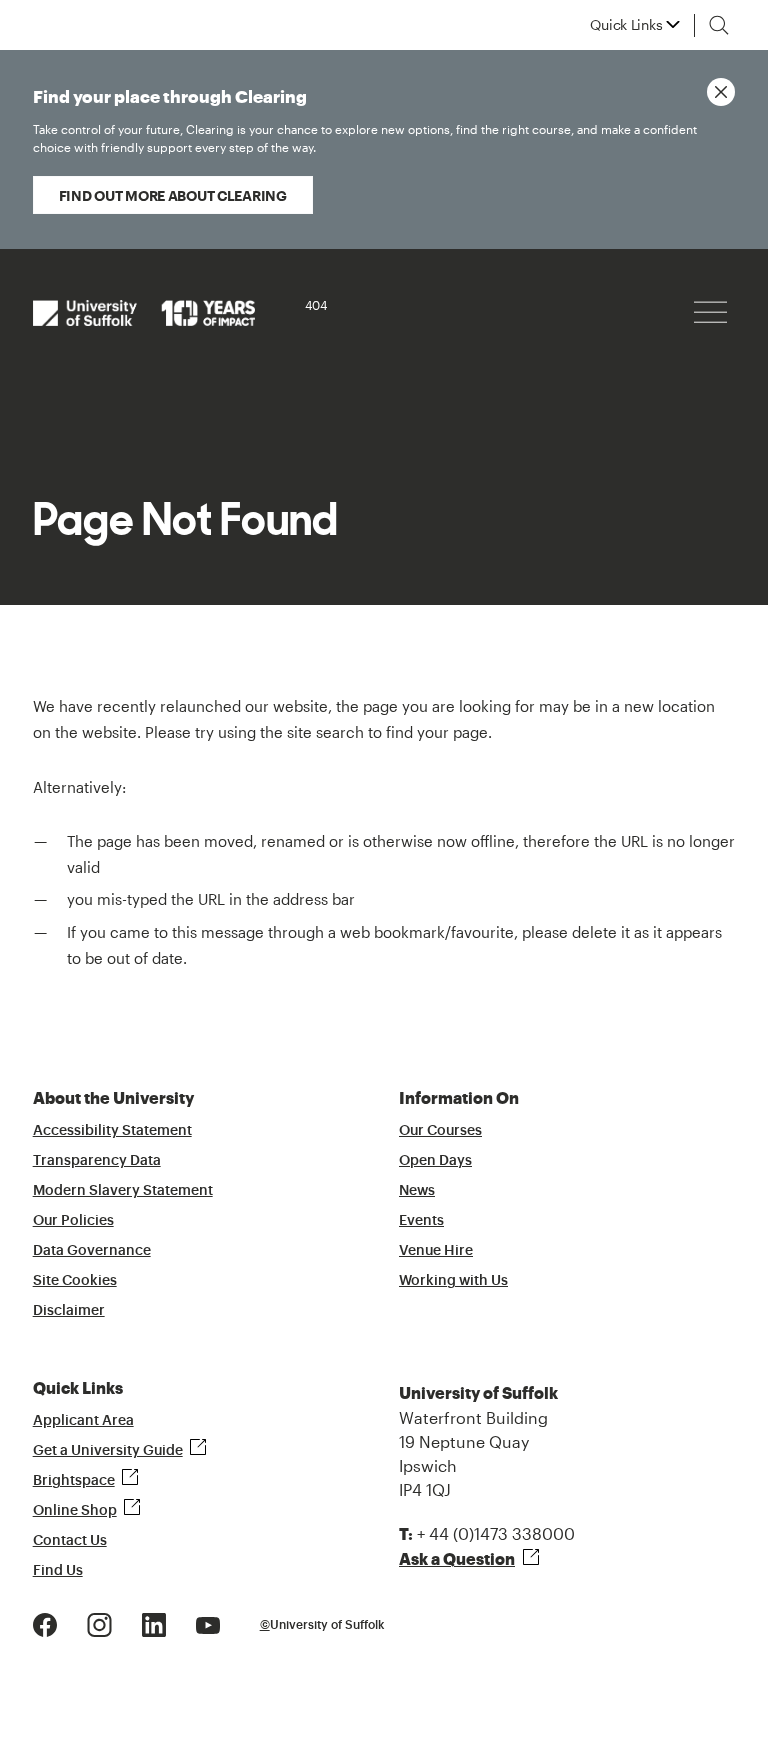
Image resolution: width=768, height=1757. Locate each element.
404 (316, 305)
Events (421, 1221)
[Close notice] (721, 92)
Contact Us (70, 1541)
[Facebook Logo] (45, 1622)
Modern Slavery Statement (123, 1191)
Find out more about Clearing (173, 195)
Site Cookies (75, 1281)
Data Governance (92, 1251)
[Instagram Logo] (99, 1622)
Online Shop (75, 1511)
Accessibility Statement (112, 1131)
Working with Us (453, 1281)
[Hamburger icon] (710, 312)
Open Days (435, 1161)
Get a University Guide (108, 1451)
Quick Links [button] (626, 25)
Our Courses (440, 1131)
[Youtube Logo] (208, 1622)
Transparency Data (97, 1161)
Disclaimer (69, 1311)
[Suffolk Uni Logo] (144, 312)
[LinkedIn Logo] (154, 1622)
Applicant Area (83, 1421)
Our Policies (73, 1221)
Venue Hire (436, 1251)
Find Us (58, 1571)
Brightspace (74, 1481)
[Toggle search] (719, 25)
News (417, 1191)
